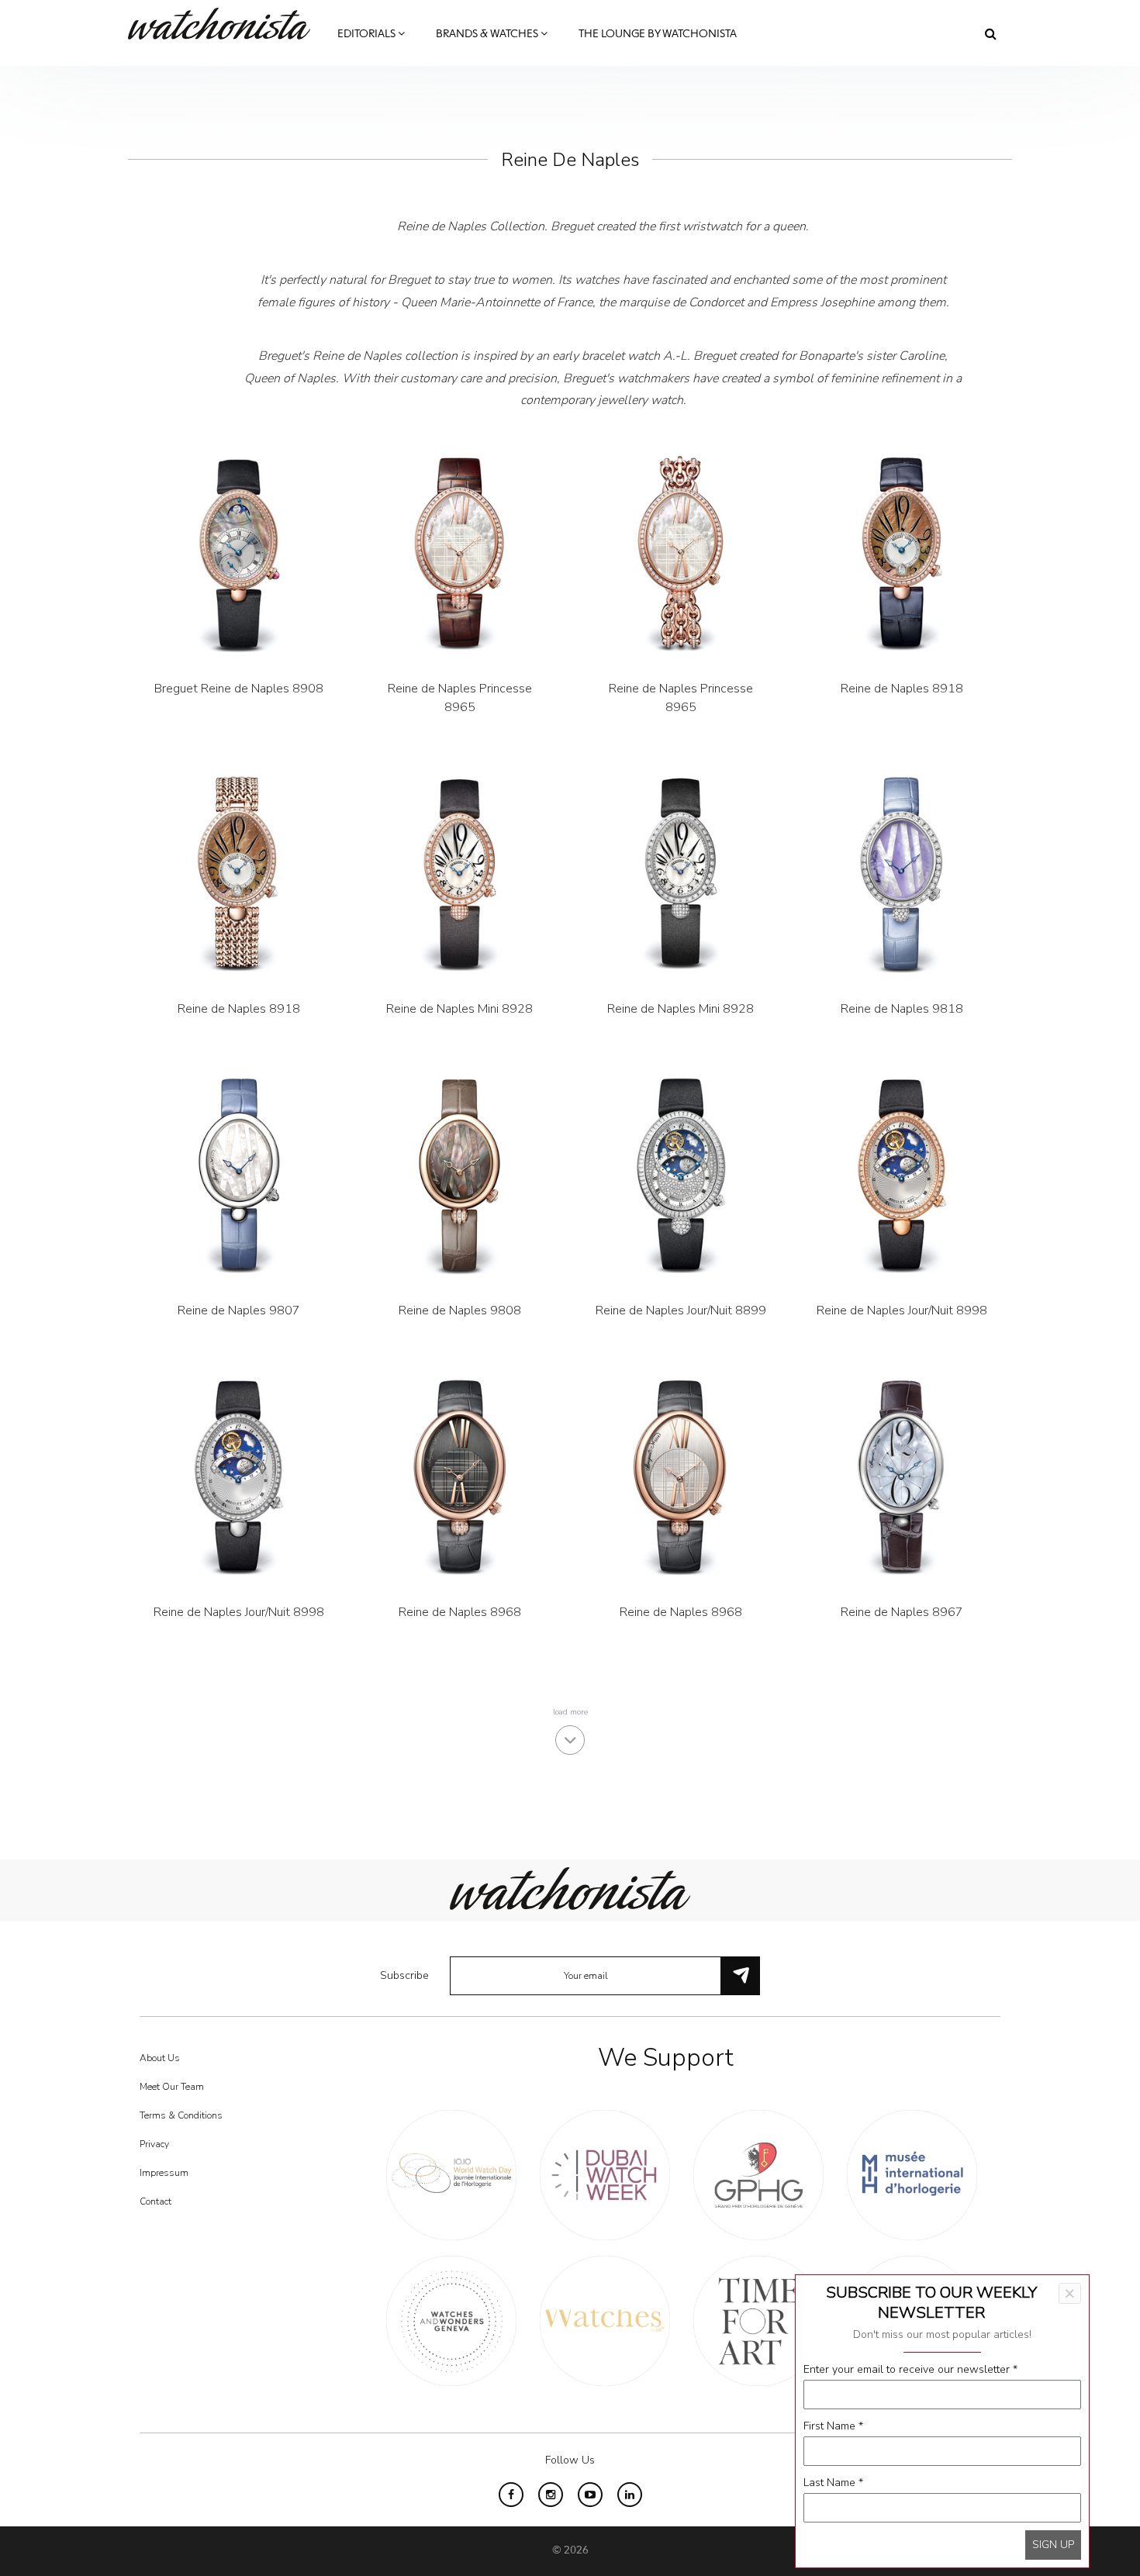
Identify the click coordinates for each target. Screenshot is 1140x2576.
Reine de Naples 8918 (902, 689)
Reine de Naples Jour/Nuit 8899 (681, 1310)
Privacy (154, 2144)
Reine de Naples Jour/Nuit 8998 (902, 1310)
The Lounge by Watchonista (658, 34)
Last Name (833, 2483)
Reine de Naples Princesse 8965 (460, 698)
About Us (160, 2058)
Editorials (368, 34)
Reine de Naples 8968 (460, 1612)
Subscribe (404, 1975)
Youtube (590, 2495)
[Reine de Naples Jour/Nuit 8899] (681, 1175)
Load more (570, 1712)
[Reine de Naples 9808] (459, 1175)
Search (991, 33)
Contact (155, 2201)
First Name (833, 2426)
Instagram (551, 2495)
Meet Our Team (172, 2087)
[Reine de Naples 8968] (459, 1477)
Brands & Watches (488, 34)
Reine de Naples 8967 (902, 1612)
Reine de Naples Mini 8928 (459, 1009)
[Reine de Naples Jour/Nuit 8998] (902, 1175)
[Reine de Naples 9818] (902, 874)
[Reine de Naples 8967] (902, 1477)
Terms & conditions (181, 2115)
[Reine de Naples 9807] (238, 1175)
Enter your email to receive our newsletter (910, 2369)
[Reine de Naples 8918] (902, 553)
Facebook (511, 2495)
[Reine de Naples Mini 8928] (459, 874)
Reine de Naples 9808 (460, 1310)
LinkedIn (630, 2495)
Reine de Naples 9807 (239, 1310)
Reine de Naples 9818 (902, 1009)
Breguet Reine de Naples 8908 (239, 689)
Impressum (164, 2173)
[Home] (225, 24)
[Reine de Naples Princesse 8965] (459, 553)
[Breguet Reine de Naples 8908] (238, 553)
